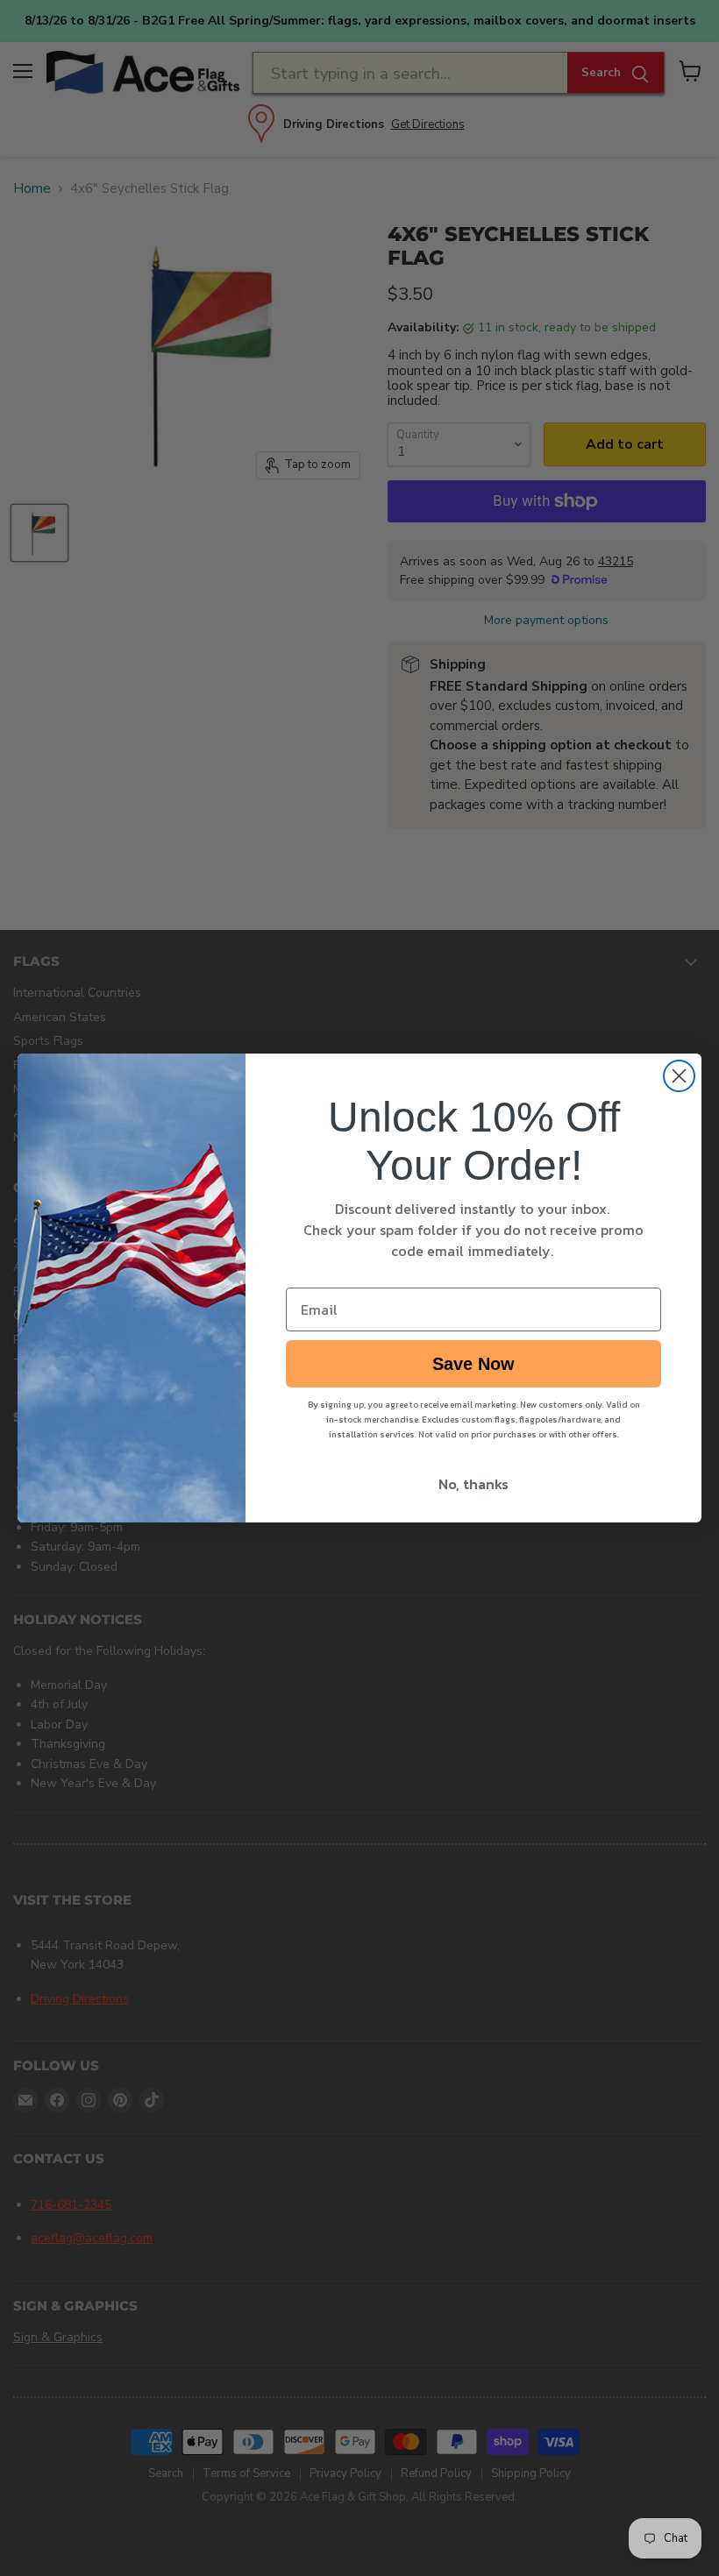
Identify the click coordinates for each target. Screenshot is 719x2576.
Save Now (473, 1364)
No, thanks (473, 1484)
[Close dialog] (679, 1076)
